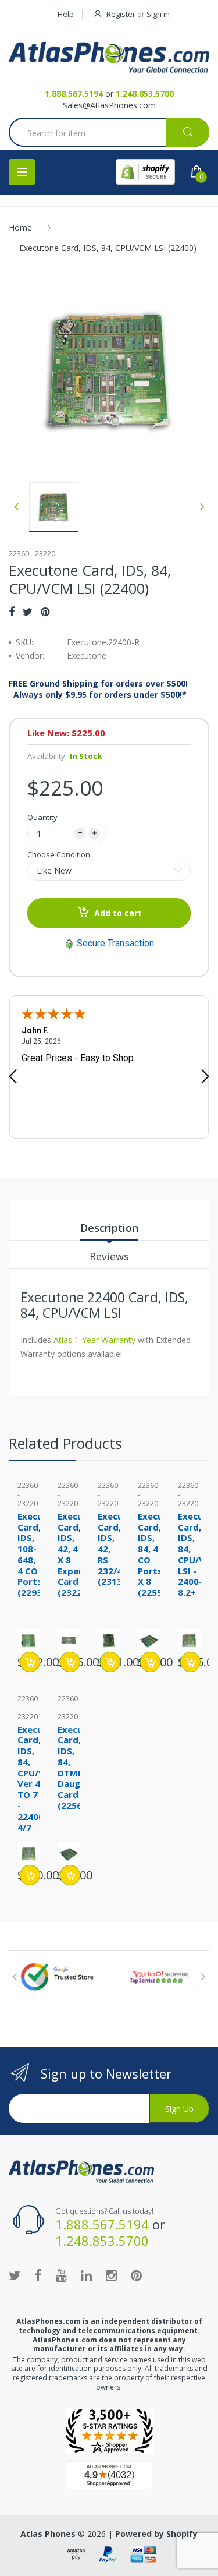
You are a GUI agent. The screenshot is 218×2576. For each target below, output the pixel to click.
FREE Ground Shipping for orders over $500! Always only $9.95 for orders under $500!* (98, 689)
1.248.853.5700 (145, 93)
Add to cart (118, 913)
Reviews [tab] (109, 1256)
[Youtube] (61, 2275)
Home (20, 227)
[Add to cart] (30, 1662)
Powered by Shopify (156, 2534)
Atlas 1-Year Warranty (93, 1340)
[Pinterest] (45, 612)
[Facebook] (12, 612)
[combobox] (109, 133)
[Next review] (205, 1077)
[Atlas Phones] (109, 57)
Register (121, 14)
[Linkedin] (86, 2275)
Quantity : (44, 817)
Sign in (158, 14)
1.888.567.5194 (74, 93)
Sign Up (179, 2109)
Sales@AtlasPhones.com (109, 105)
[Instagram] (111, 2275)
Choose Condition (59, 854)
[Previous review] (13, 1077)
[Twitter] (28, 612)
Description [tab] (109, 1228)
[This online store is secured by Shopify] (145, 172)
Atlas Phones (48, 2534)
